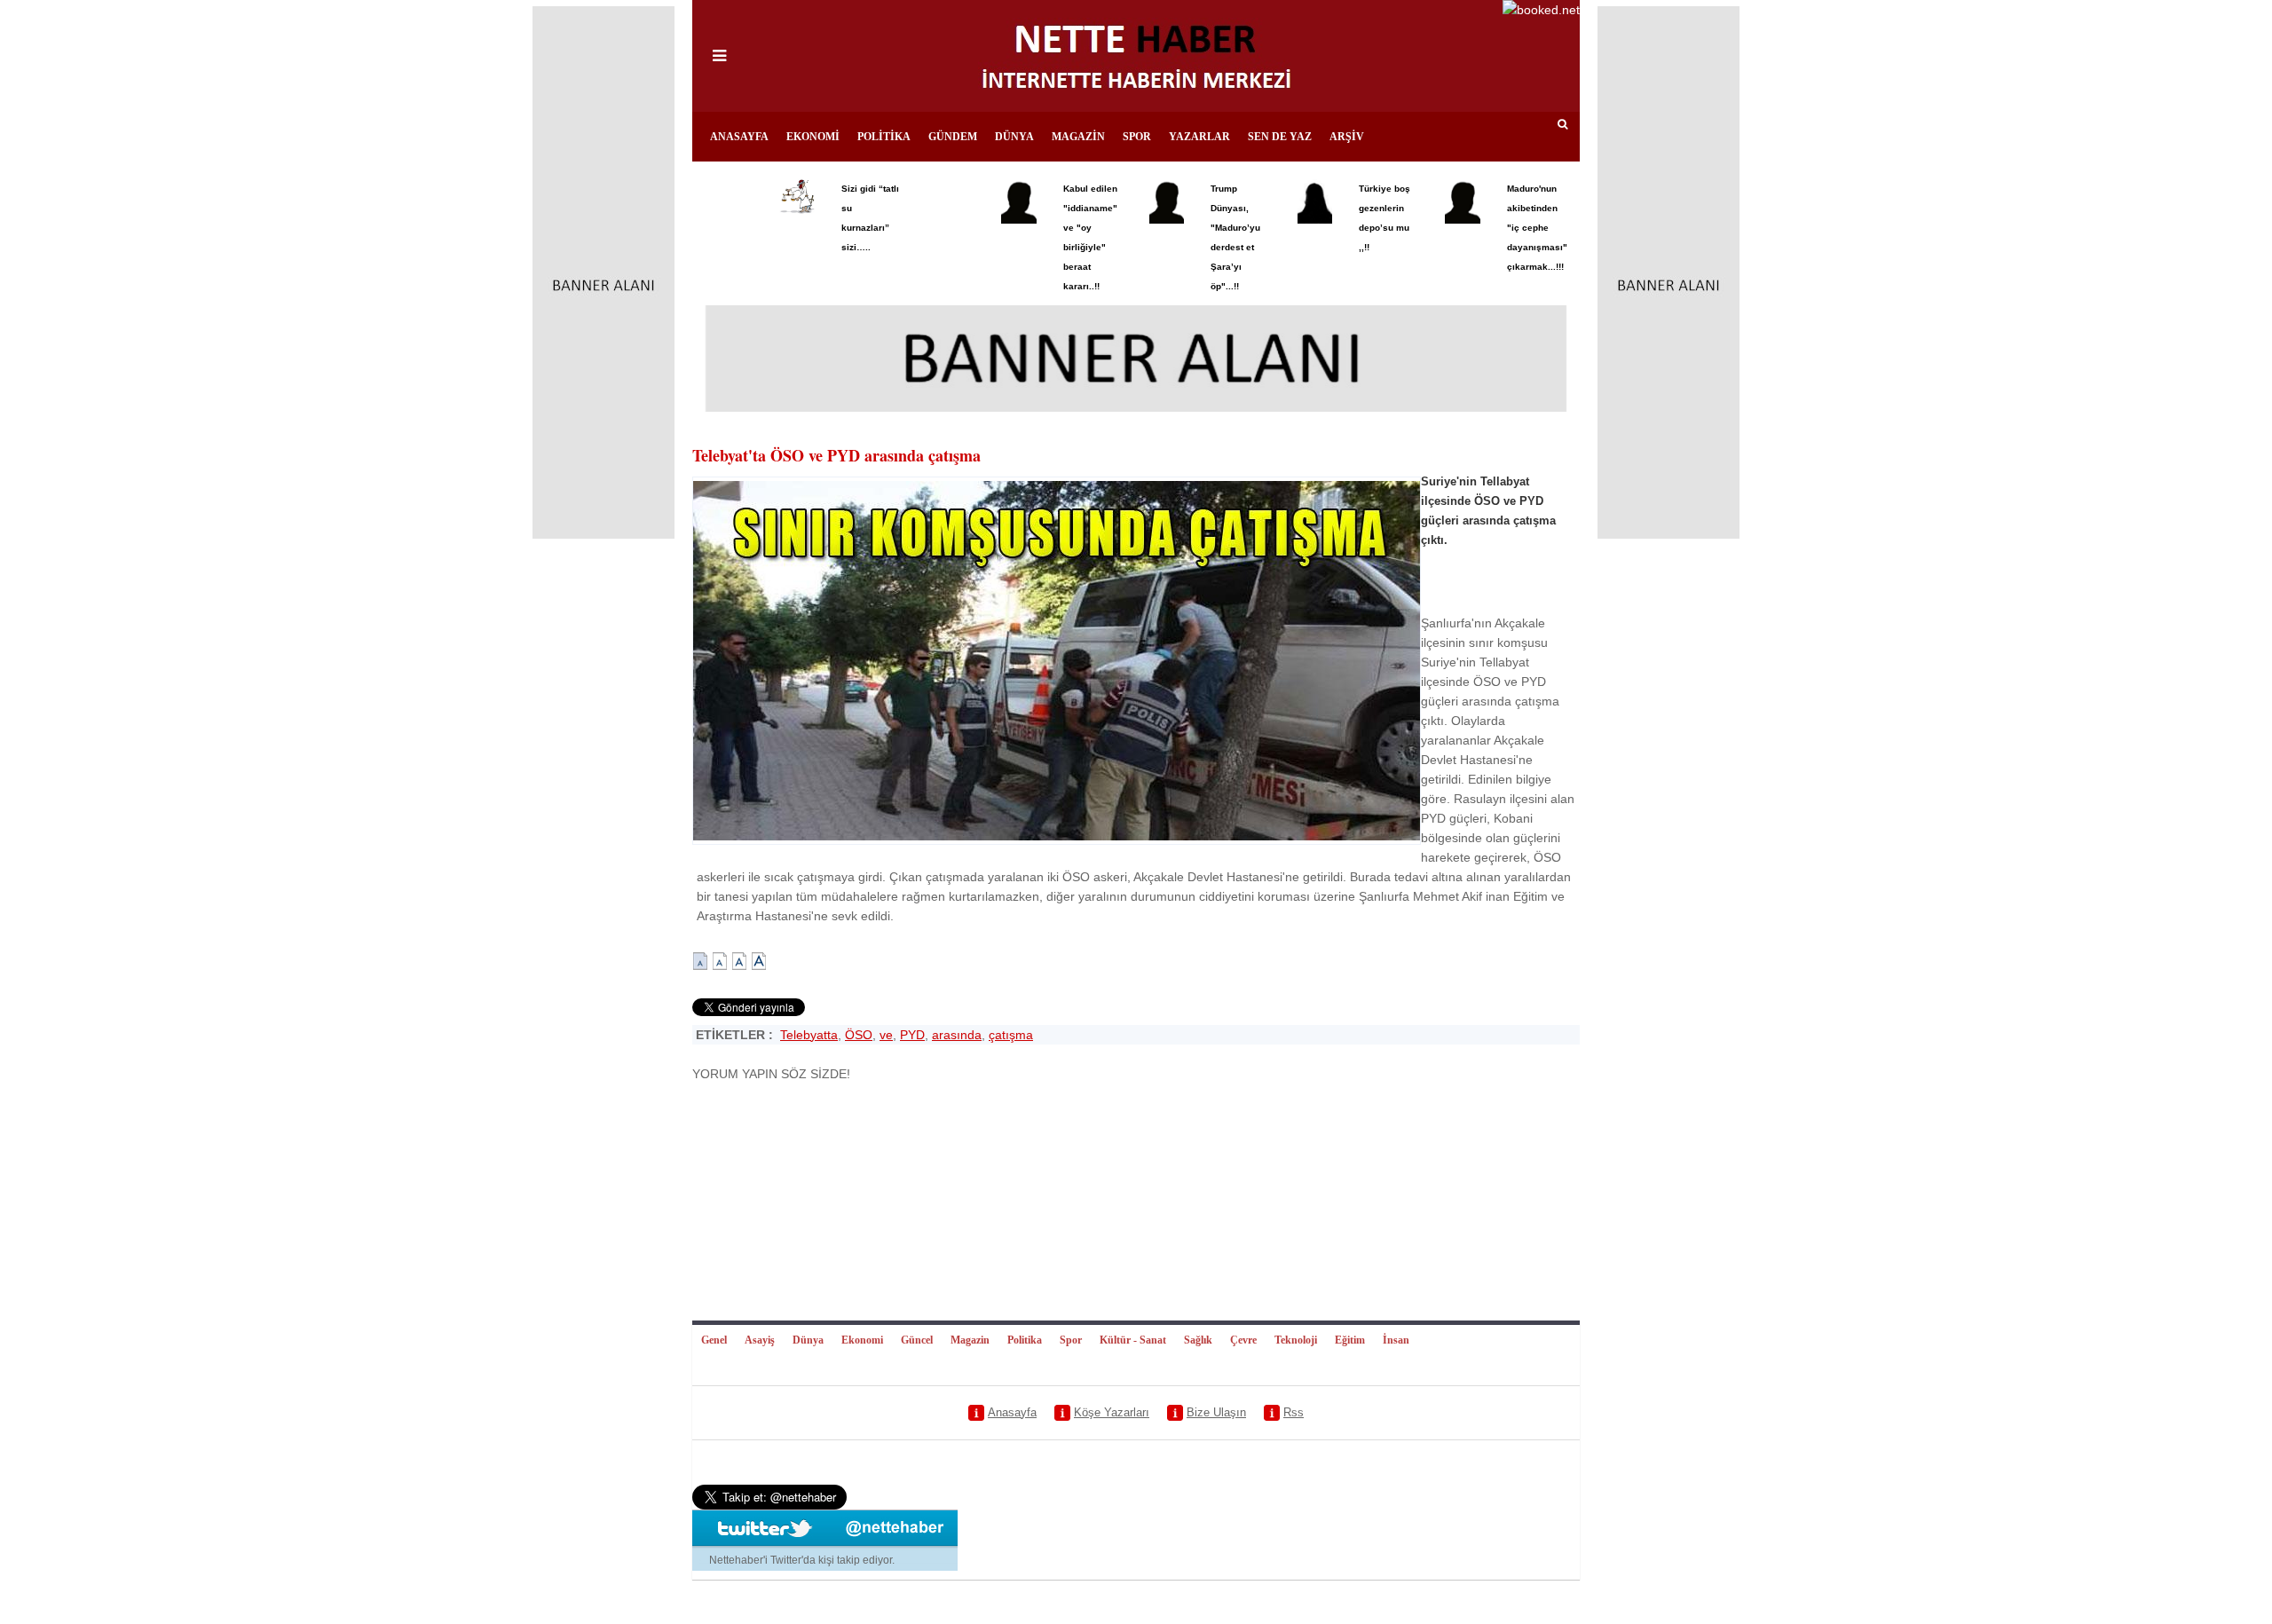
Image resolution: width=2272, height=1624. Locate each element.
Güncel (917, 1340)
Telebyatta (809, 1035)
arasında (957, 1035)
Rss (1294, 1412)
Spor (1137, 137)
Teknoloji (1296, 1340)
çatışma (1011, 1035)
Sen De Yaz (1280, 137)
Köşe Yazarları (1112, 1412)
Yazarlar (1199, 137)
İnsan (1396, 1340)
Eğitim (1350, 1340)
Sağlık (1198, 1340)
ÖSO (859, 1035)
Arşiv (1347, 137)
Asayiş (760, 1340)
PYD (912, 1035)
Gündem (953, 137)
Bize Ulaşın (1216, 1412)
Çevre (1243, 1340)
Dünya (1014, 137)
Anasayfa (739, 137)
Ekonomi (813, 137)
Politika (884, 137)
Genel (714, 1340)
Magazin (1078, 137)
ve (886, 1035)
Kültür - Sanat (1133, 1340)
